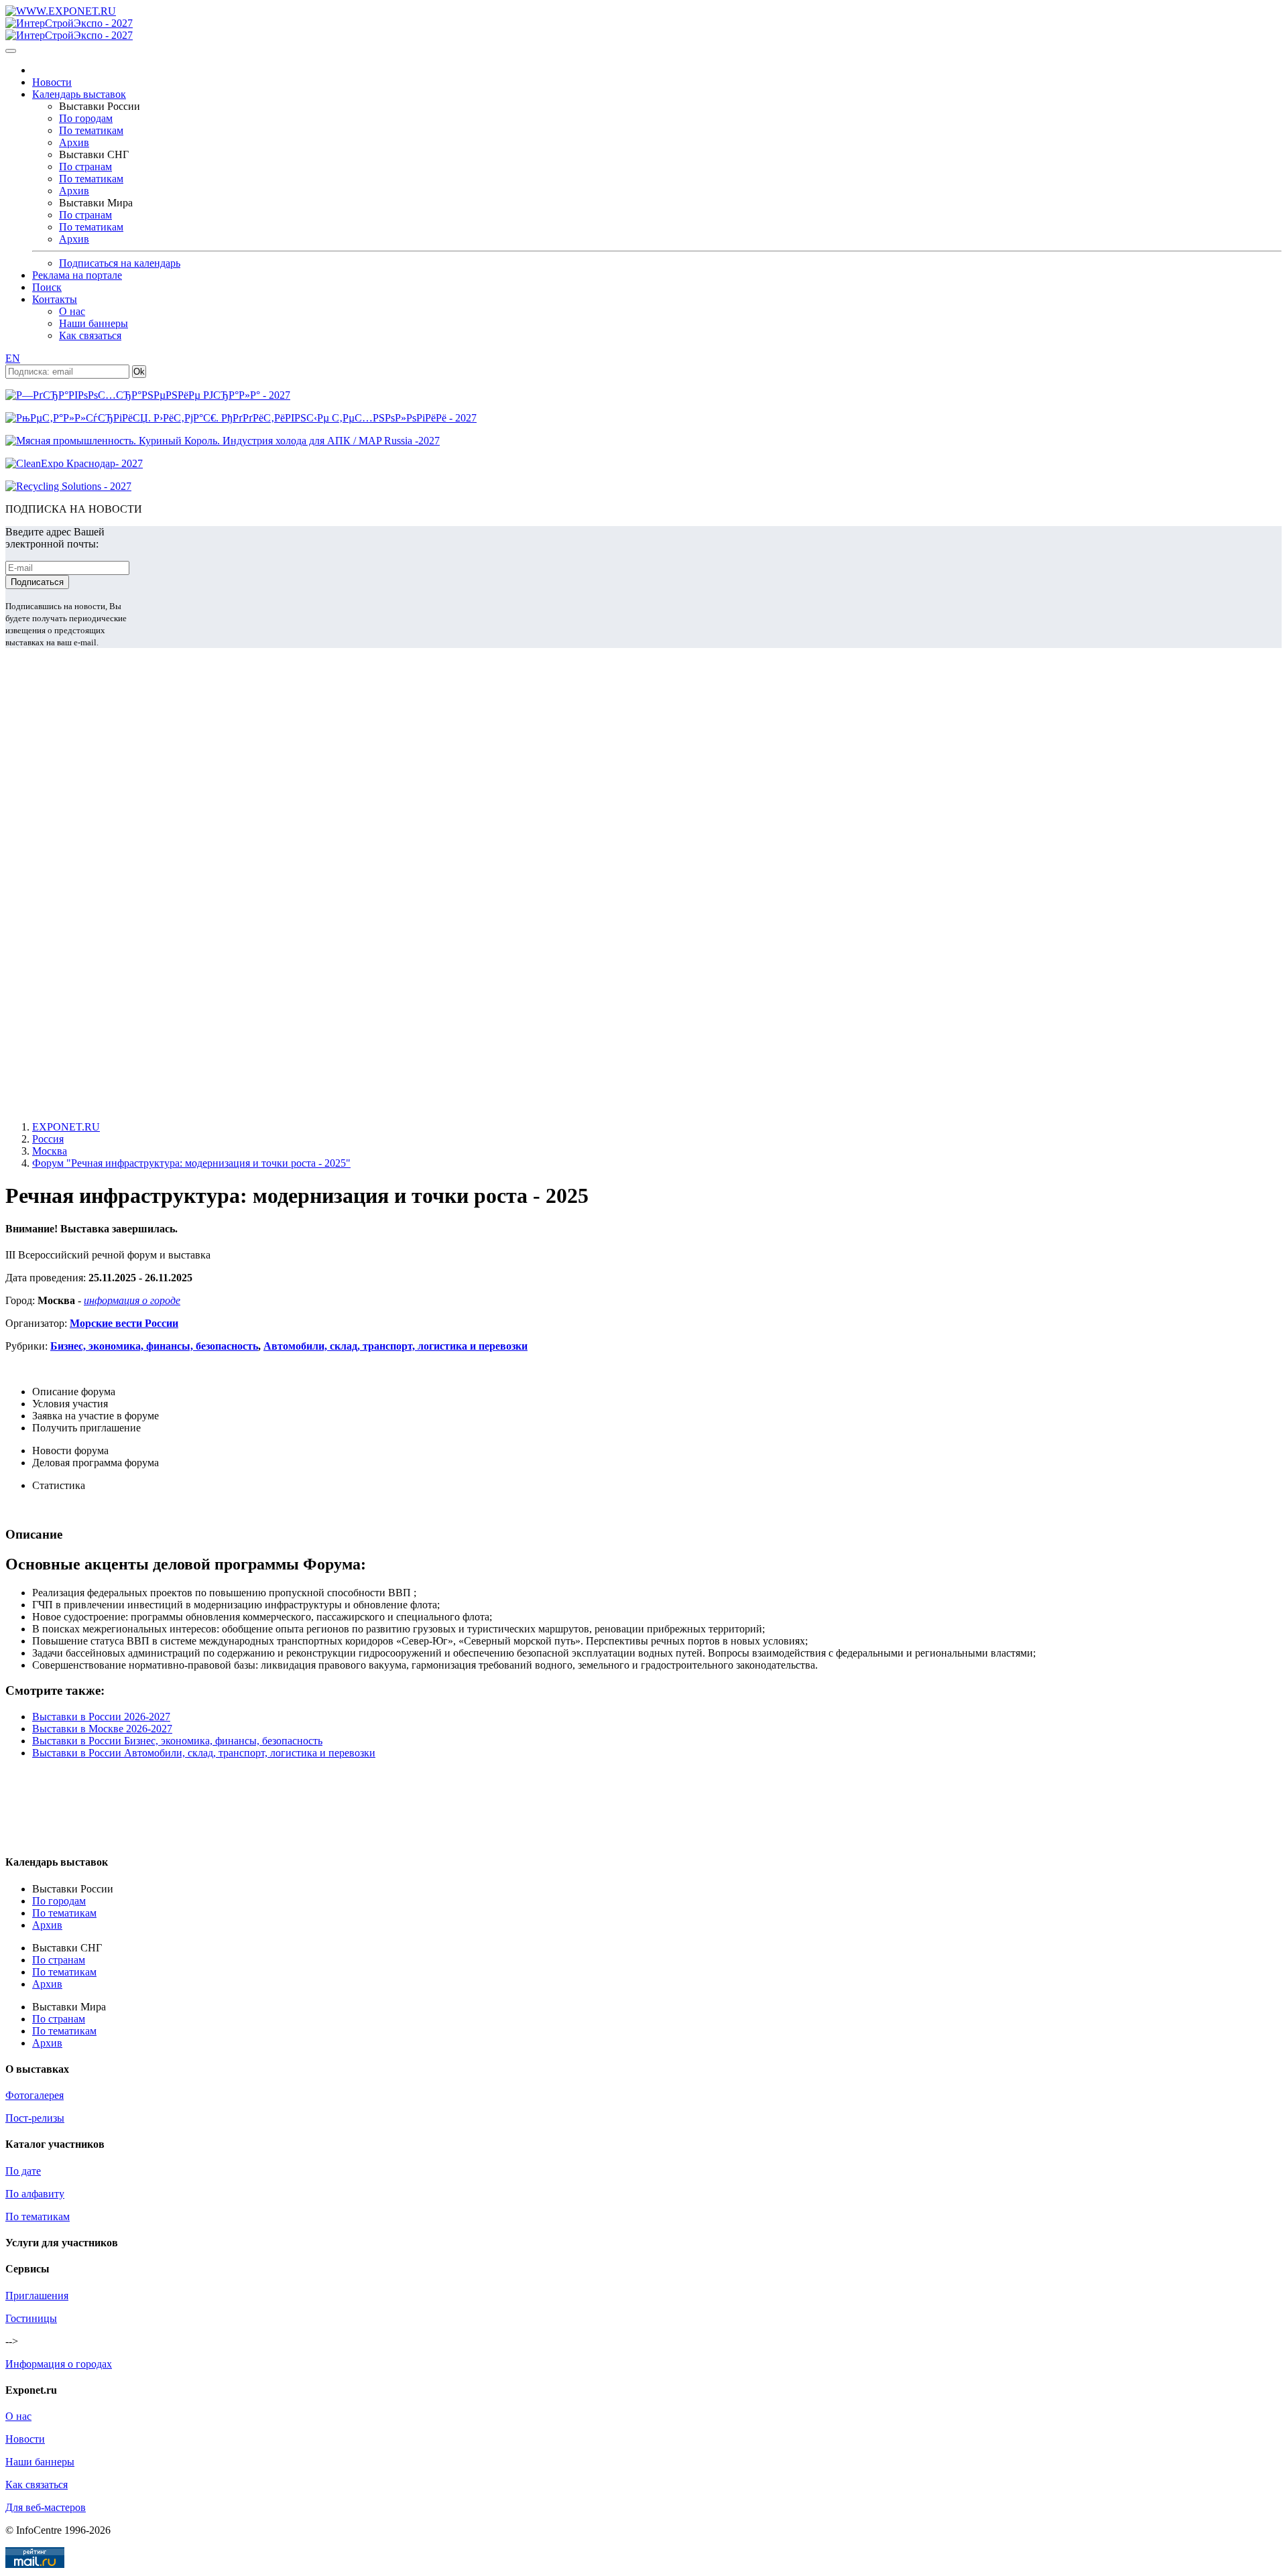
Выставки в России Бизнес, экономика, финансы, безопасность (177, 1741)
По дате (23, 2171)
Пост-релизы (35, 2118)
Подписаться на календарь (120, 263)
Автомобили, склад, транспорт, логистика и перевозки (395, 1346)
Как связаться (90, 335)
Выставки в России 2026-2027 (101, 1717)
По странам (85, 167)
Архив (74, 142)
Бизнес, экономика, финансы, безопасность (154, 1346)
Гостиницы (31, 2318)
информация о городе (132, 1300)
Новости (52, 82)
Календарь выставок (79, 94)
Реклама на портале (77, 275)
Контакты (55, 299)
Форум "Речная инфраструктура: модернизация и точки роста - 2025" (191, 1163)
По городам (86, 118)
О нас (72, 311)
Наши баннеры (94, 323)
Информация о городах (59, 2364)
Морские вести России (124, 1323)
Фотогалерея (35, 2095)
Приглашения (37, 2296)
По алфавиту (35, 2194)
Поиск (47, 287)
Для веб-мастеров (46, 2507)
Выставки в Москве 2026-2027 (102, 1729)
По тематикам (91, 130)
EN (13, 358)
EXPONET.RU (66, 1127)
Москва (50, 1151)
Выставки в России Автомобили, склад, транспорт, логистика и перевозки (204, 1753)
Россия (48, 1139)
